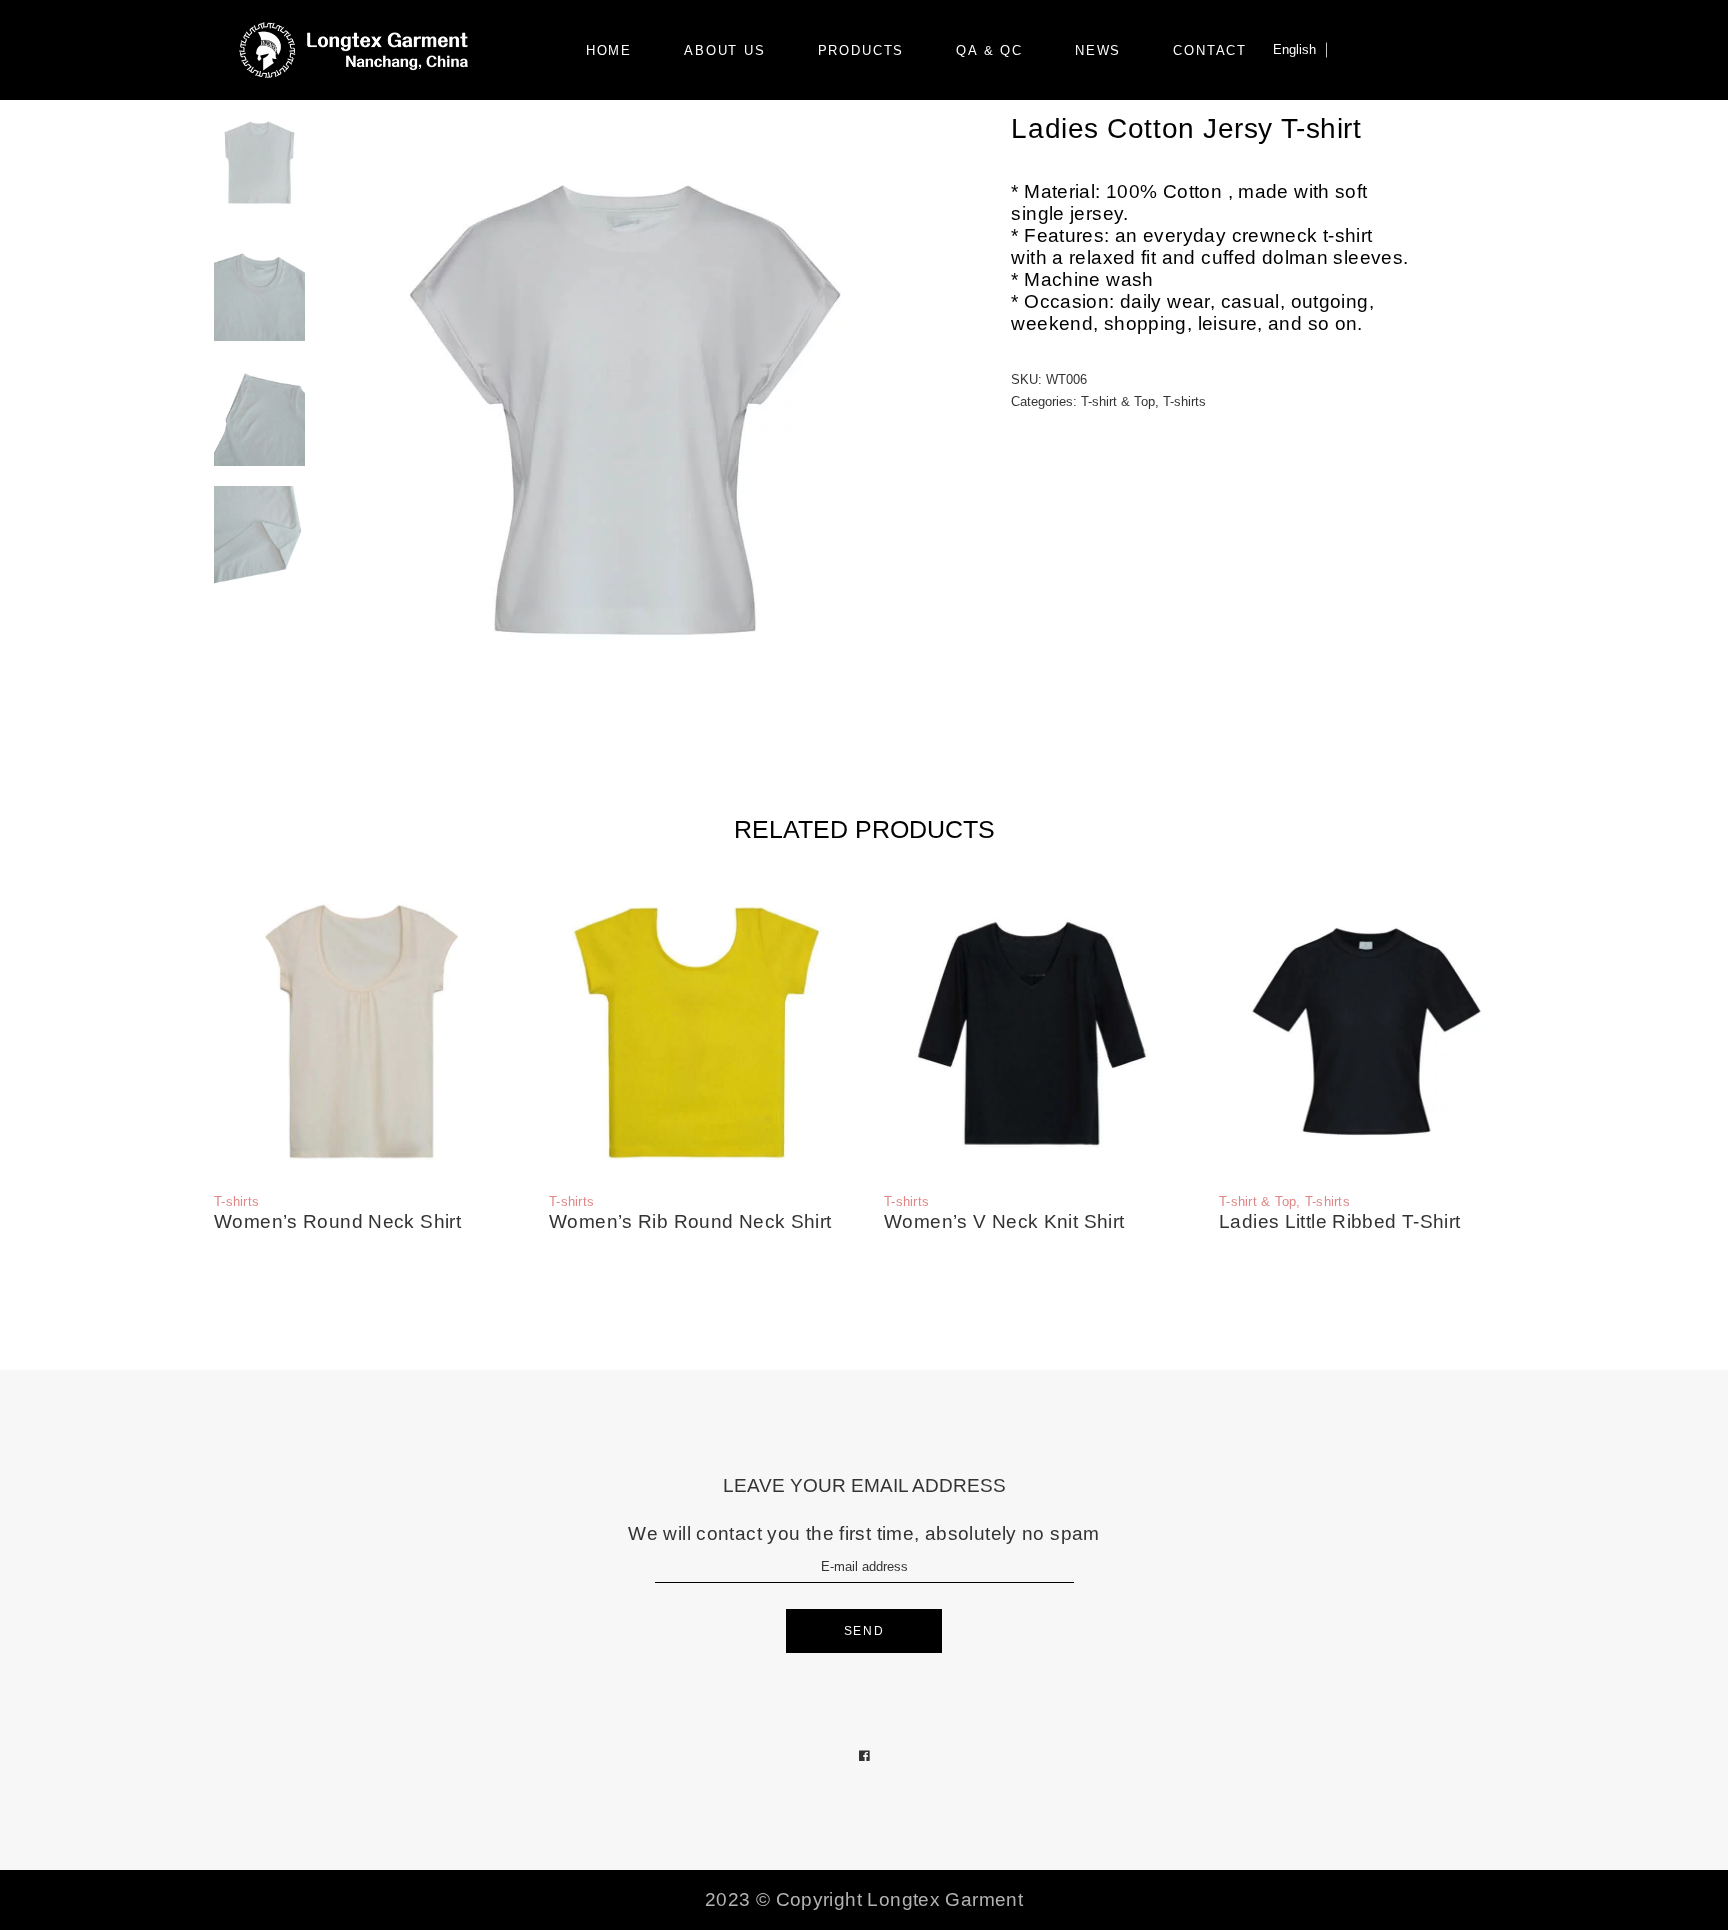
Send (864, 1631)
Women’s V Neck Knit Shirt (1004, 1221)
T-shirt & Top (1118, 401)
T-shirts (1184, 401)
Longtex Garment (945, 1899)
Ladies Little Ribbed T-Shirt (1340, 1221)
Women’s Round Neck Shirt (337, 1221)
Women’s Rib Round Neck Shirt (690, 1221)
